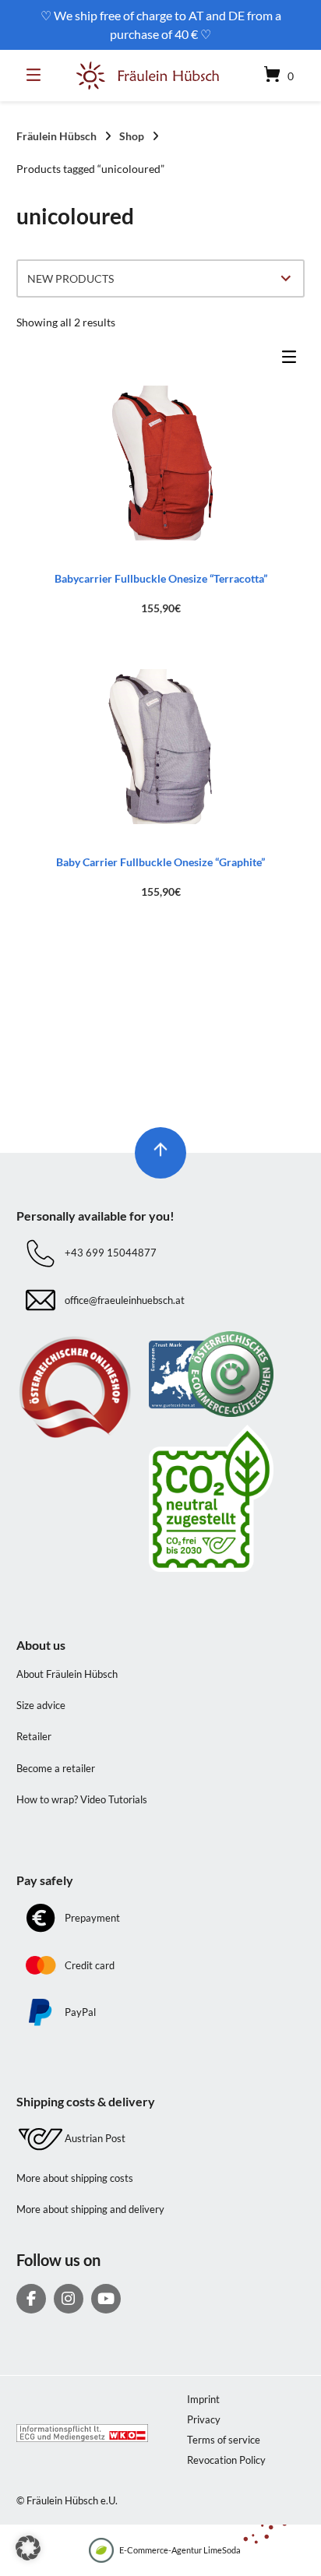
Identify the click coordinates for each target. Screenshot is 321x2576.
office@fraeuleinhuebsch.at (125, 1300)
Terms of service (224, 2440)
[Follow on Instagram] (69, 2299)
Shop (132, 136)
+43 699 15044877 (111, 1253)
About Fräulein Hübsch (67, 1674)
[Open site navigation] (37, 76)
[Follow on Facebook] (31, 2299)
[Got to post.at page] (227, 1498)
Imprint (203, 2399)
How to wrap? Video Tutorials (82, 1799)
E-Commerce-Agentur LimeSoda (180, 2550)
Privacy (204, 2419)
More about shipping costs (75, 2178)
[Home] (148, 76)
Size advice (41, 1705)
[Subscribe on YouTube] (106, 2299)
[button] (28, 2548)
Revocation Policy (226, 2460)
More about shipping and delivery (90, 2209)
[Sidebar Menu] (293, 360)
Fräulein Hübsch (56, 136)
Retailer (34, 1736)
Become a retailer (56, 1768)
